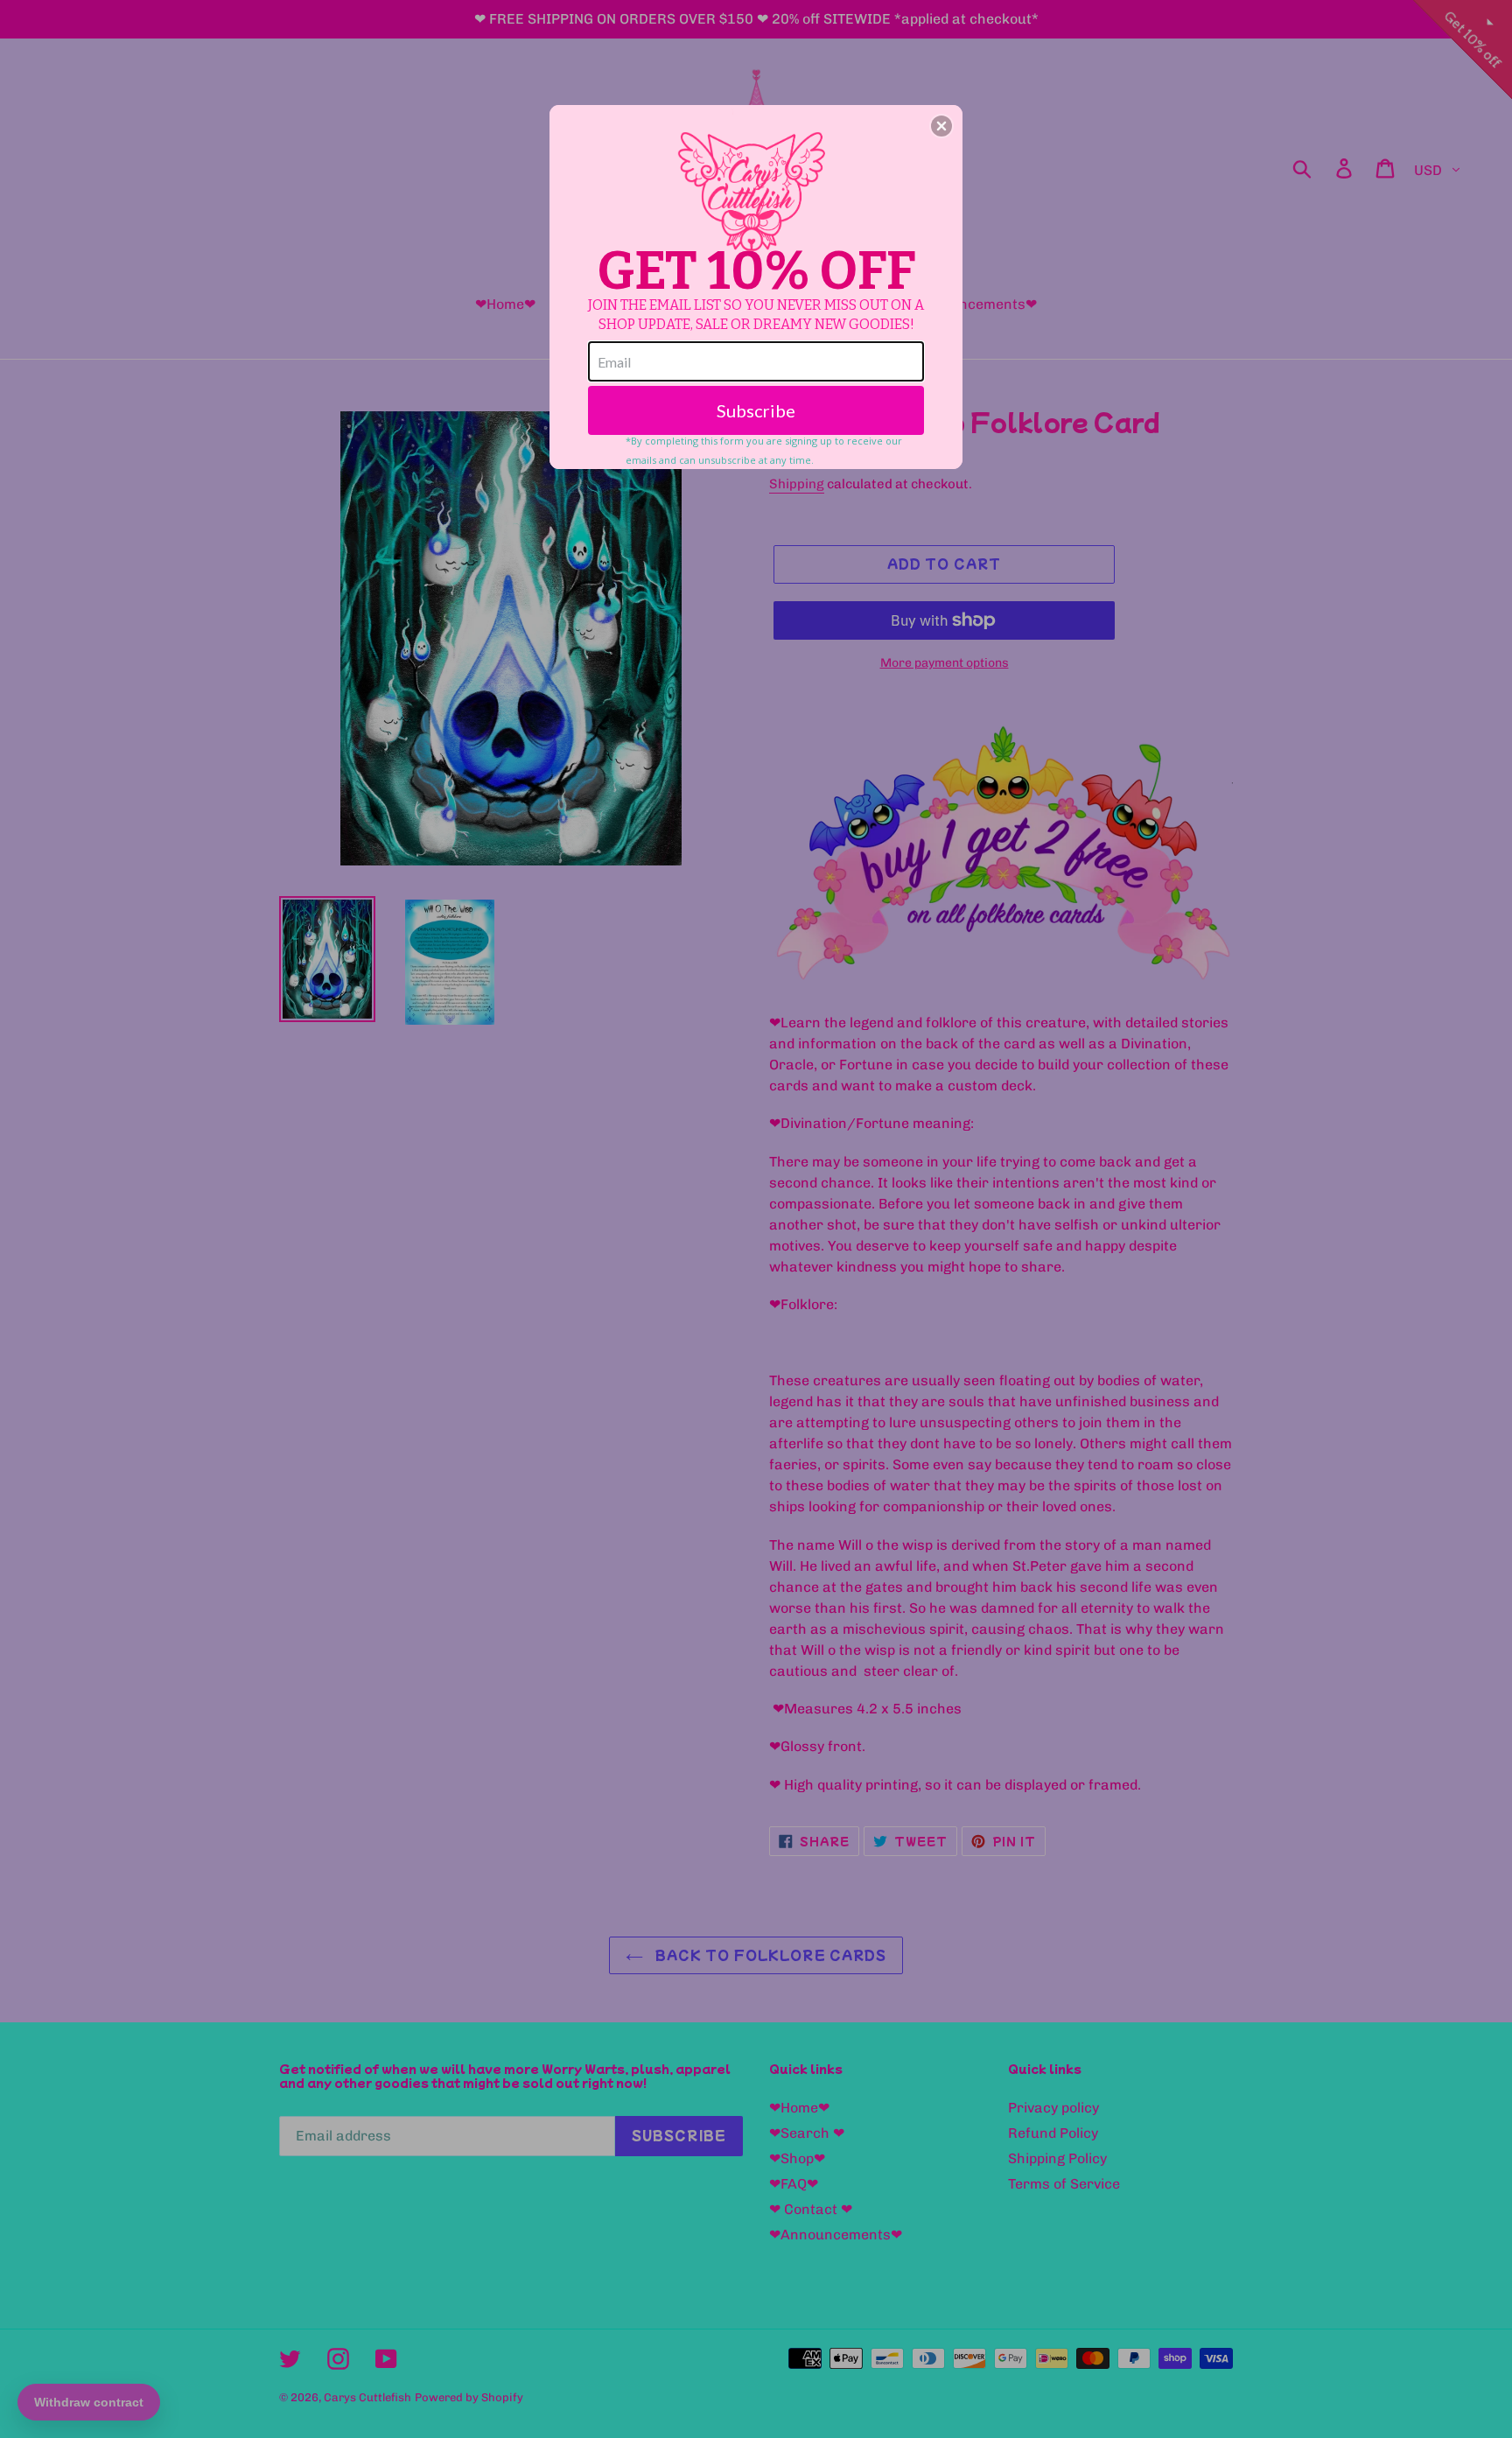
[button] (941, 126)
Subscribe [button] (756, 410)
